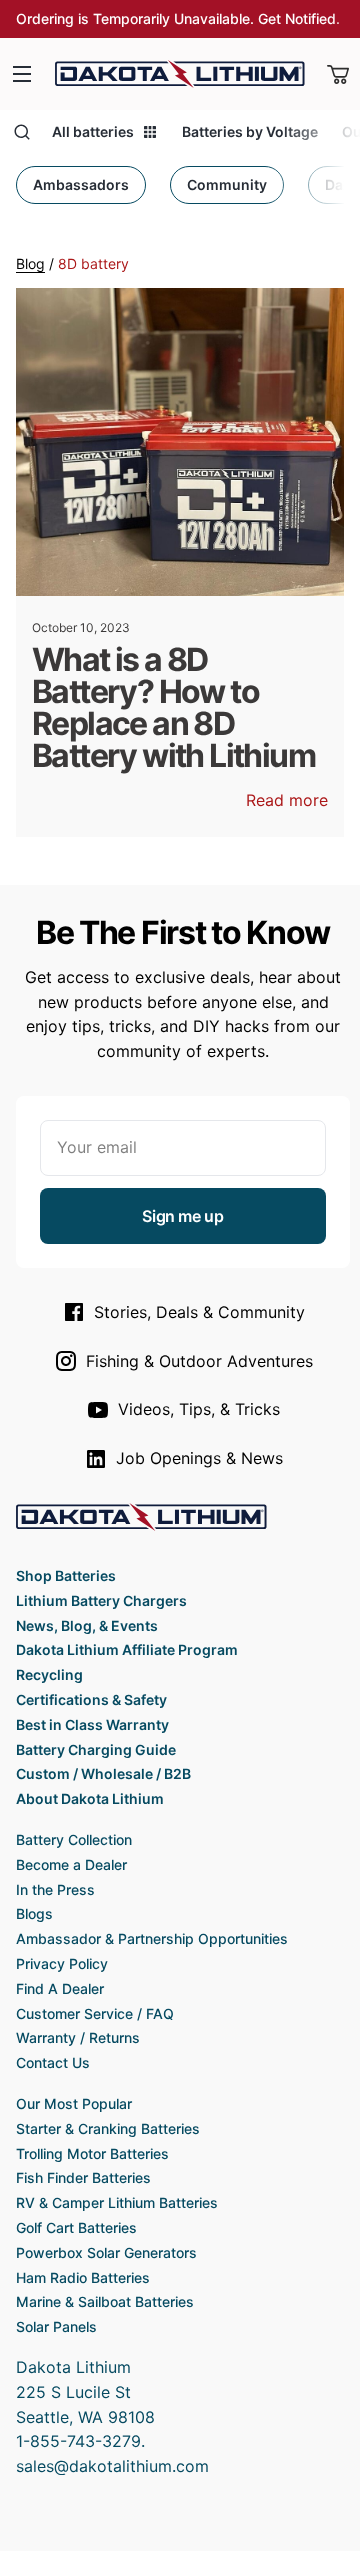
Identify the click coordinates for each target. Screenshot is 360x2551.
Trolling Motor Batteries (92, 2153)
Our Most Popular (74, 2103)
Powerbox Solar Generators (106, 2252)
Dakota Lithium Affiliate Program (127, 1649)
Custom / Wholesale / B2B (103, 1773)
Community (227, 184)
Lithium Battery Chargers (101, 1600)
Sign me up (182, 1216)
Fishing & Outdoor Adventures (199, 1361)
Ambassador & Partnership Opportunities (152, 1938)
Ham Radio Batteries (83, 2277)
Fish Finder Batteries (83, 2177)
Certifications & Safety (91, 1699)
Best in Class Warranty (92, 1724)
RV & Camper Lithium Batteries (117, 2202)
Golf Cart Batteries (76, 2227)
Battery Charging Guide (96, 1749)
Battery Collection (74, 1839)
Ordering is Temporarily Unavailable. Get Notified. (178, 18)
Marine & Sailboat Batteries (105, 2301)
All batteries (93, 131)
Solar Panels (56, 2326)
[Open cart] (338, 74)
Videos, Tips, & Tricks (199, 1409)
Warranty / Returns (78, 2037)
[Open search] (22, 132)
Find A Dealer (60, 1988)
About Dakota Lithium (90, 1798)
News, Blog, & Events (87, 1625)
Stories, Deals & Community (199, 1312)
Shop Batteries (66, 1575)
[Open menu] (22, 74)
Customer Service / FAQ (95, 2013)
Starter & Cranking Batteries (108, 2128)
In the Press (55, 1889)
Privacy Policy (62, 1963)
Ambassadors (81, 184)
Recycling (49, 1674)
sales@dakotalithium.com (112, 2466)
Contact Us (53, 2062)
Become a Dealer (71, 1864)
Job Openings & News (199, 1458)
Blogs (34, 1913)
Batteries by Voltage (250, 131)
